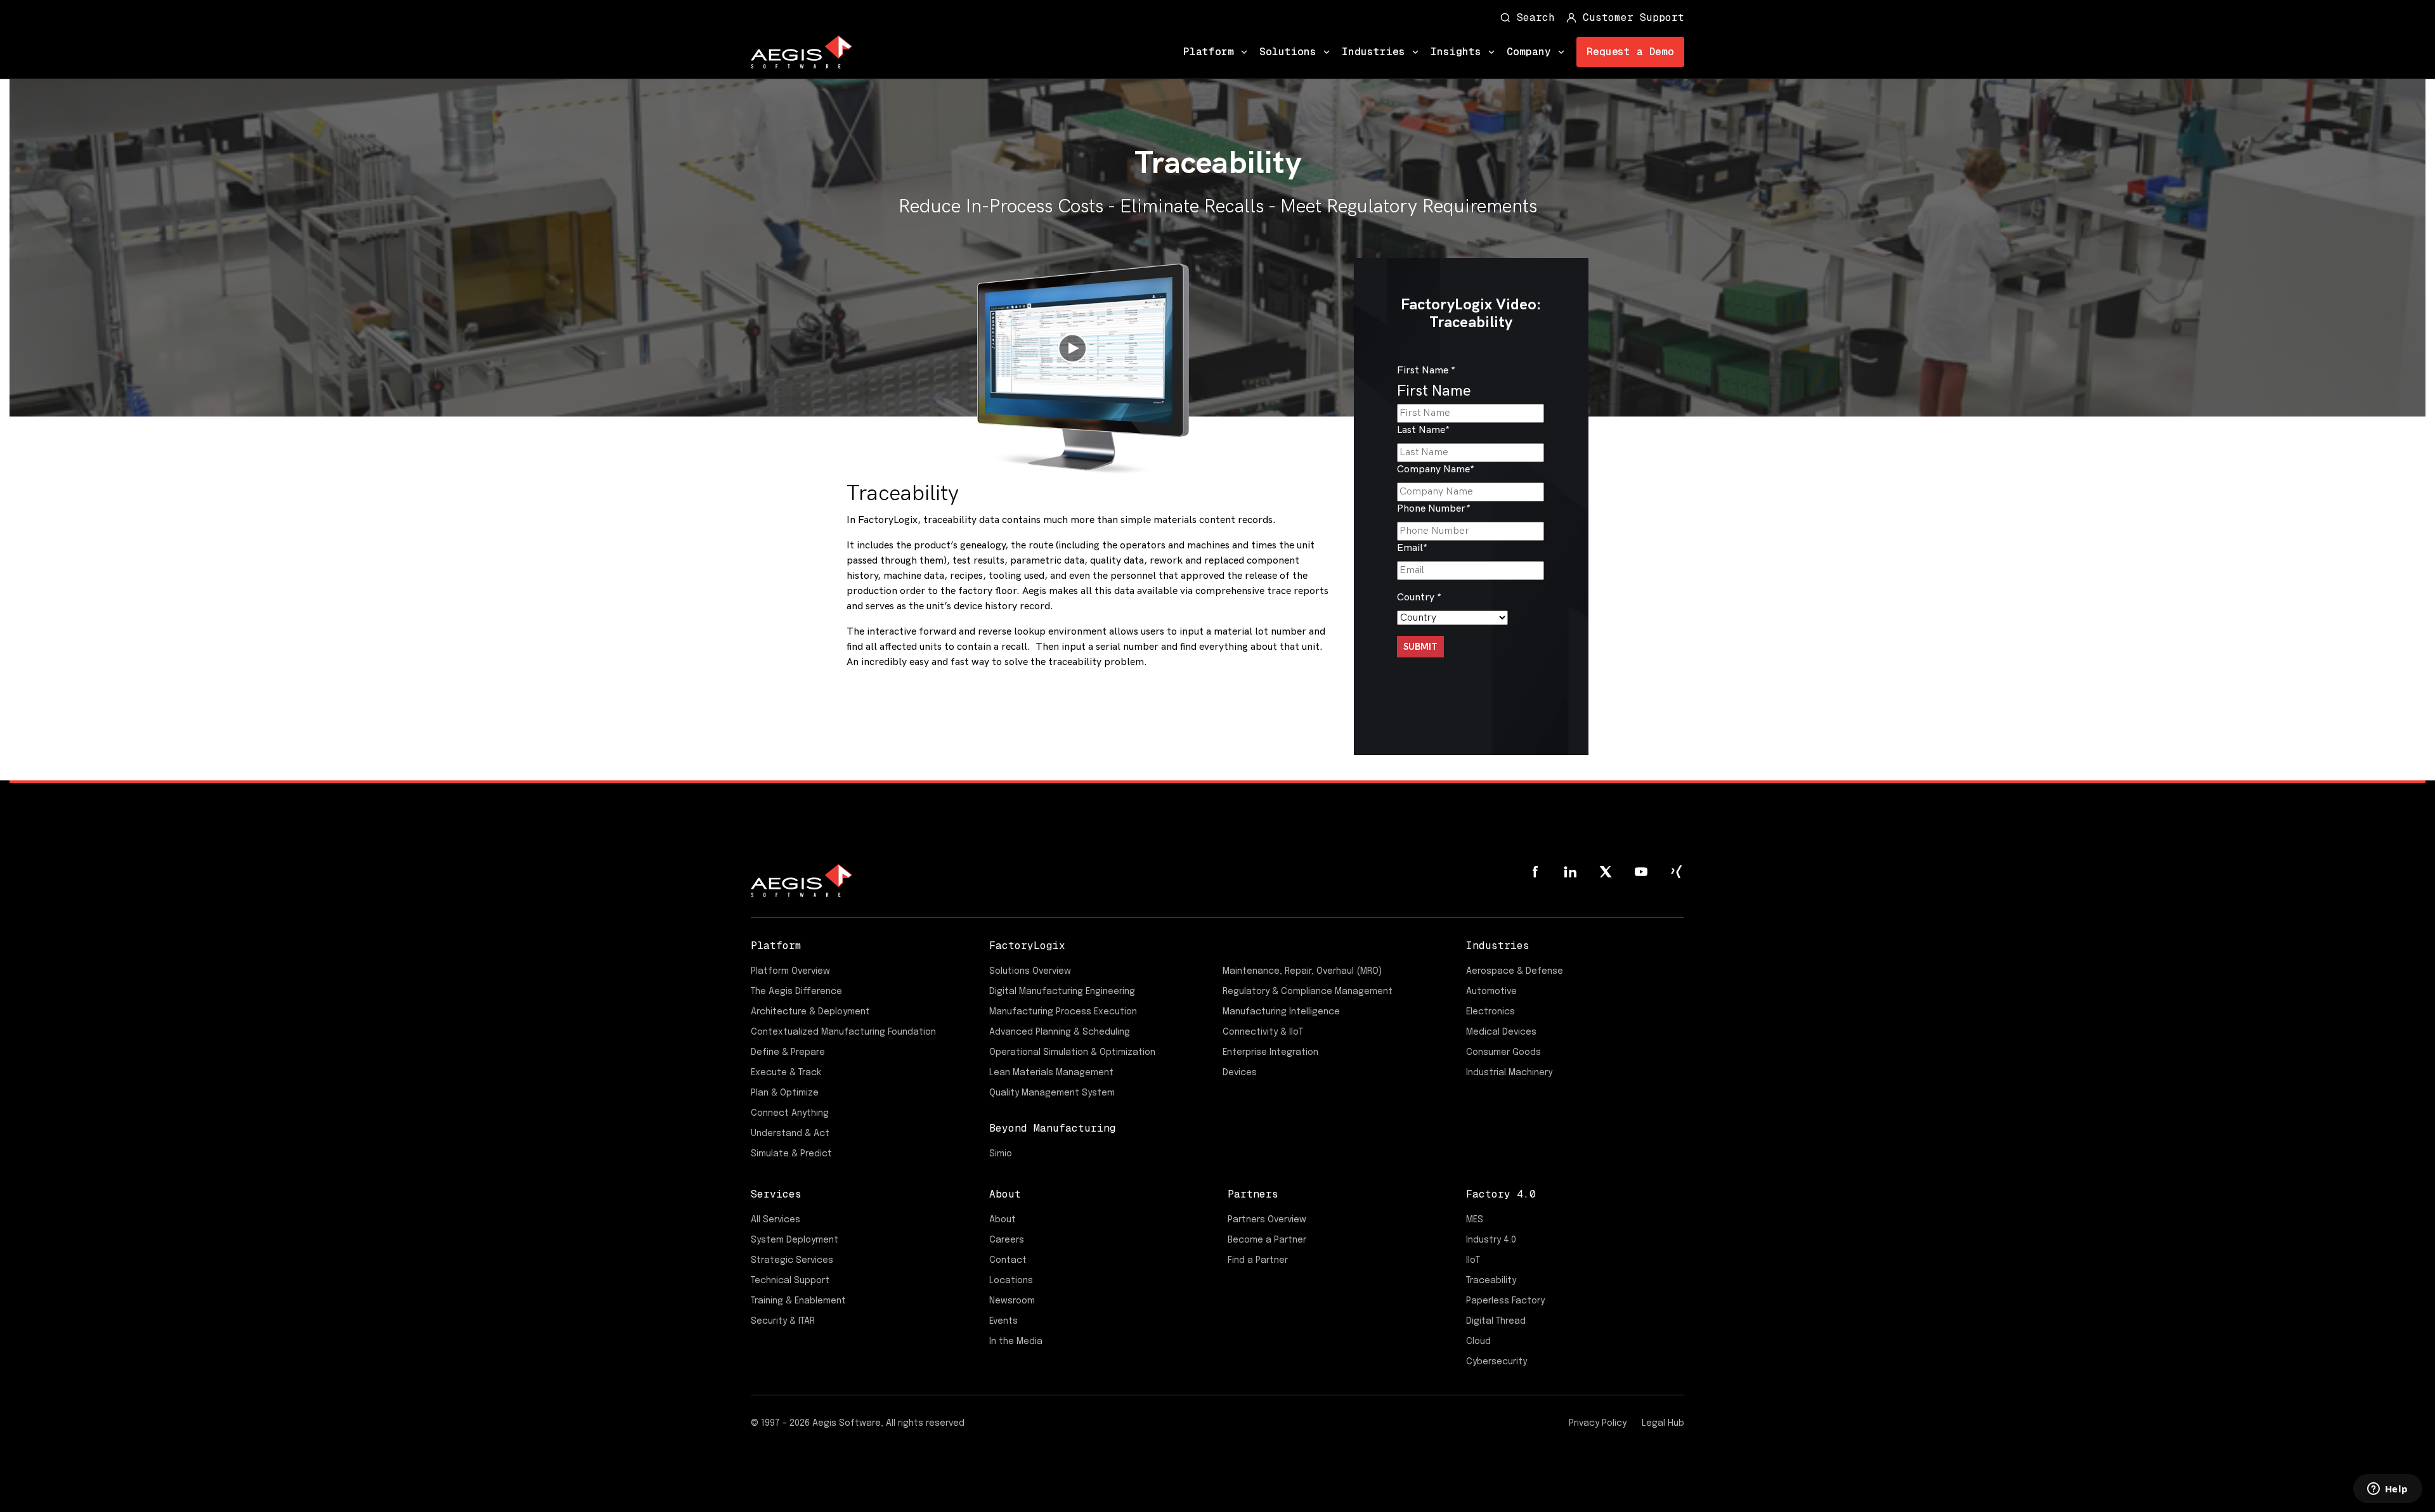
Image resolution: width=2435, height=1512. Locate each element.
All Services (776, 1220)
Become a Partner (1267, 1240)
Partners (1253, 1194)
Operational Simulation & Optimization (1072, 1052)
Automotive (1491, 992)
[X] (1606, 872)
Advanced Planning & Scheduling (1060, 1032)
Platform (1209, 52)
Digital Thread (1496, 1321)
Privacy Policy (1598, 1423)
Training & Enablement (798, 1301)
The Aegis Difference (796, 992)
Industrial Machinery (1509, 1073)
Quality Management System (1052, 1093)
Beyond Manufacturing (1053, 1128)
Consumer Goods (1503, 1052)
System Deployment (795, 1240)
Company (1529, 52)
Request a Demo (1630, 52)
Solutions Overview (1030, 971)
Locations (1011, 1281)
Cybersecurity (1497, 1362)
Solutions (1288, 52)
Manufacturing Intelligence (1281, 1012)
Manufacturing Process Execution (1063, 1012)
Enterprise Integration (1270, 1052)
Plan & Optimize (785, 1093)
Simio (1001, 1154)
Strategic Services (792, 1260)
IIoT (1473, 1260)
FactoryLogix (1027, 946)
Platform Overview (790, 971)
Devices (1240, 1073)
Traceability (1491, 1281)
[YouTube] (1641, 872)
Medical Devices (1501, 1032)
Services (776, 1194)
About (1005, 1194)
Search (1536, 17)
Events (1003, 1321)
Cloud (1478, 1341)
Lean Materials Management (1051, 1073)
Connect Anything (790, 1113)
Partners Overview (1267, 1220)
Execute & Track (786, 1073)
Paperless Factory (1505, 1301)
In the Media (1016, 1341)
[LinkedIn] (1570, 872)
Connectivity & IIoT (1263, 1032)
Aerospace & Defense (1515, 971)
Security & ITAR (783, 1321)
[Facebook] (1535, 872)
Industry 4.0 (1491, 1240)
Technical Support (790, 1281)
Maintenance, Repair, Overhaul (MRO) (1302, 971)
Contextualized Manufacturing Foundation (843, 1032)
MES (1475, 1220)
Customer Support (1633, 17)
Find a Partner (1258, 1260)
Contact (1008, 1260)
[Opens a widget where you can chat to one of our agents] (2387, 1490)
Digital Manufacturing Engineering (1062, 992)
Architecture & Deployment (810, 1012)
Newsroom (1012, 1301)
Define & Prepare (788, 1052)
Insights (1456, 52)
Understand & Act (790, 1134)
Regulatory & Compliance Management (1308, 992)
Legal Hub (1663, 1423)
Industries (1373, 52)
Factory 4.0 (1501, 1194)
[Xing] (1677, 872)
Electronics (1490, 1012)
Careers (1007, 1240)
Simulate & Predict (791, 1154)
